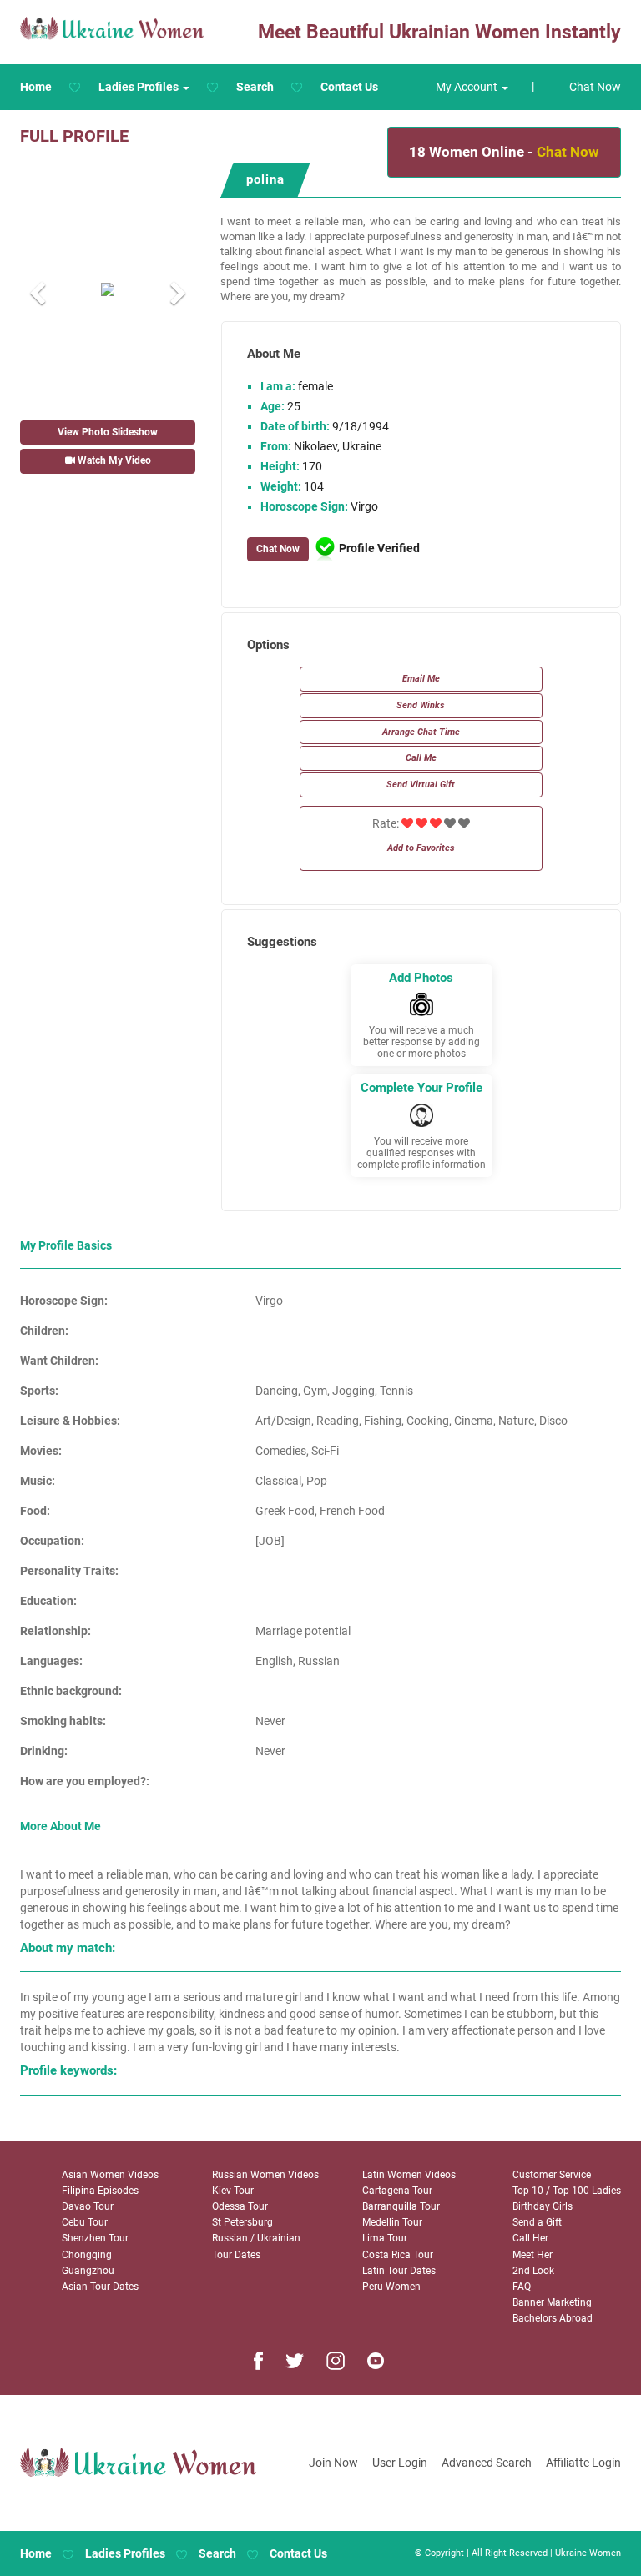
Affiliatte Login (583, 2463)
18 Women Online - (504, 152)
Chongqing (87, 2255)
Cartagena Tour (397, 2191)
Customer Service (552, 2175)
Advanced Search (487, 2463)
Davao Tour (88, 2206)
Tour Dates (236, 2255)
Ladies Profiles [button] (140, 87)
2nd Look (533, 2271)
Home (36, 87)
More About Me (61, 1826)
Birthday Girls (543, 2206)
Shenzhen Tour (95, 2238)
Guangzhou (88, 2271)
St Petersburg (242, 2222)
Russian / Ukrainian (256, 2238)
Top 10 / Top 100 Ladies (567, 2191)
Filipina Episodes (100, 2191)
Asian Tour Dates (100, 2287)
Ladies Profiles (125, 2553)
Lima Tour (385, 2238)
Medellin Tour (392, 2222)
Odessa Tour (240, 2206)
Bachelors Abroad (553, 2318)
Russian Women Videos (265, 2175)
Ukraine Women (588, 2553)
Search (255, 87)
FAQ (522, 2287)
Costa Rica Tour (398, 2255)
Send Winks (421, 705)
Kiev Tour (233, 2191)
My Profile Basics (66, 1245)
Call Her (530, 2238)
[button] (33, 289)
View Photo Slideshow (108, 432)
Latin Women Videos (409, 2175)
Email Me (421, 679)
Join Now (333, 2463)
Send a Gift (537, 2222)
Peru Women (391, 2287)
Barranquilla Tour (401, 2206)
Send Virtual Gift (421, 785)
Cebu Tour (85, 2222)
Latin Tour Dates (399, 2271)
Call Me (421, 758)
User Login (400, 2463)
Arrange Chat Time (421, 732)
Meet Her (532, 2255)
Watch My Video (113, 460)
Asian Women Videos (110, 2175)
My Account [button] (468, 87)
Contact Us (349, 87)
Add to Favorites (421, 848)
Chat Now (595, 87)
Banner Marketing (552, 2302)
